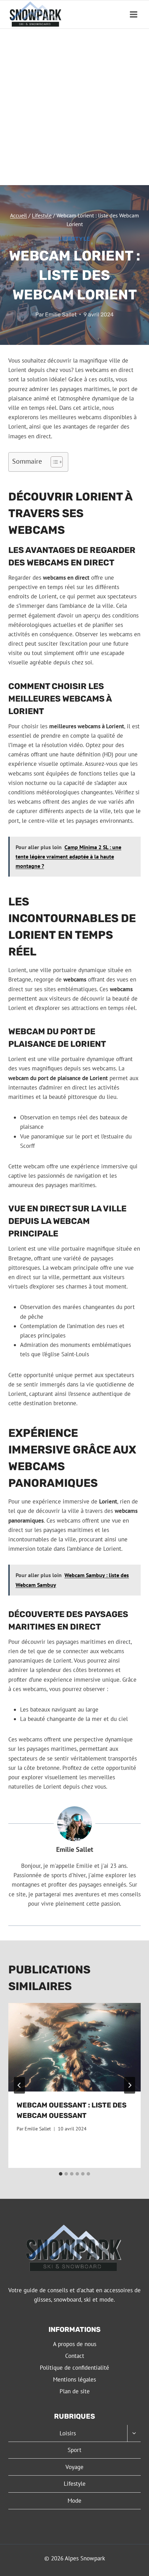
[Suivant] (130, 2085)
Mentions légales (74, 2379)
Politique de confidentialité (74, 2368)
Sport (74, 2450)
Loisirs (68, 2433)
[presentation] (74, 2047)
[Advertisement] (74, 107)
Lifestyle (74, 239)
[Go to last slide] (19, 2085)
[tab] (61, 2174)
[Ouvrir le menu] (133, 14)
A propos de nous (75, 2344)
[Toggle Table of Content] (53, 462)
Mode (74, 2501)
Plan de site (75, 2391)
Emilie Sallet (61, 314)
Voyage (74, 2467)
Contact (75, 2356)
